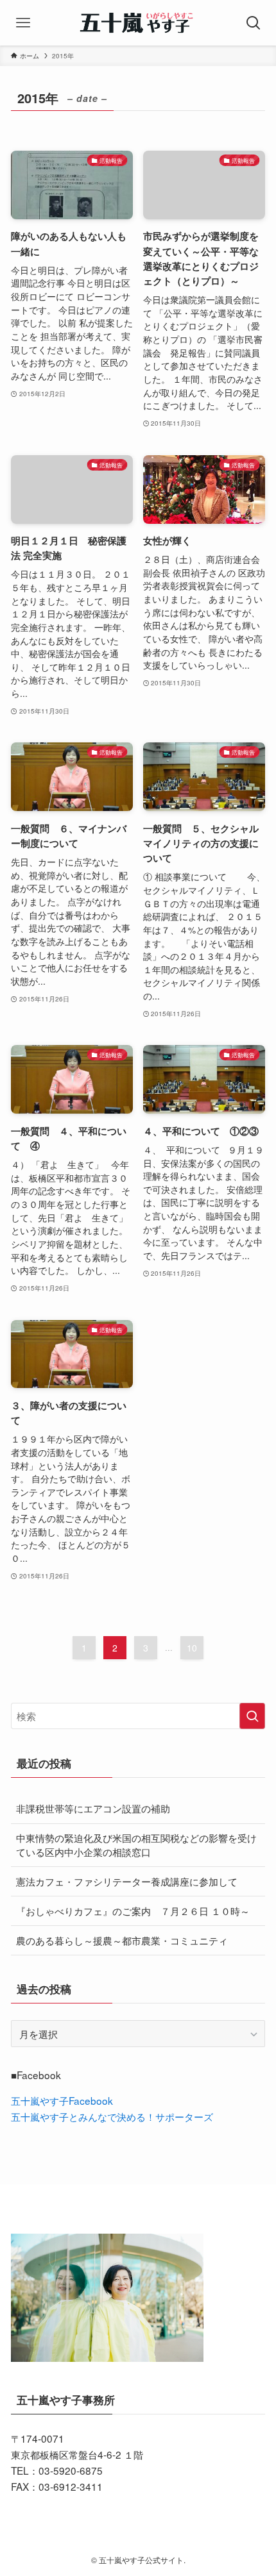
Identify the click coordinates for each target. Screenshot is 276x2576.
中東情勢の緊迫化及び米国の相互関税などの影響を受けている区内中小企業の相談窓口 (136, 1844)
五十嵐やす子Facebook (62, 2100)
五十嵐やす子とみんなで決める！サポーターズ (112, 2116)
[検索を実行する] (252, 1716)
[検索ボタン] (253, 23)
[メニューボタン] (23, 23)
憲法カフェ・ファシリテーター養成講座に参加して (127, 1881)
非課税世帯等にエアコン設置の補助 (93, 1808)
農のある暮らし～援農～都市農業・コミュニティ (122, 1940)
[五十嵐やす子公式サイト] (138, 23)
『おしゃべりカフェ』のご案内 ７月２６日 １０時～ (133, 1911)
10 (192, 1648)
